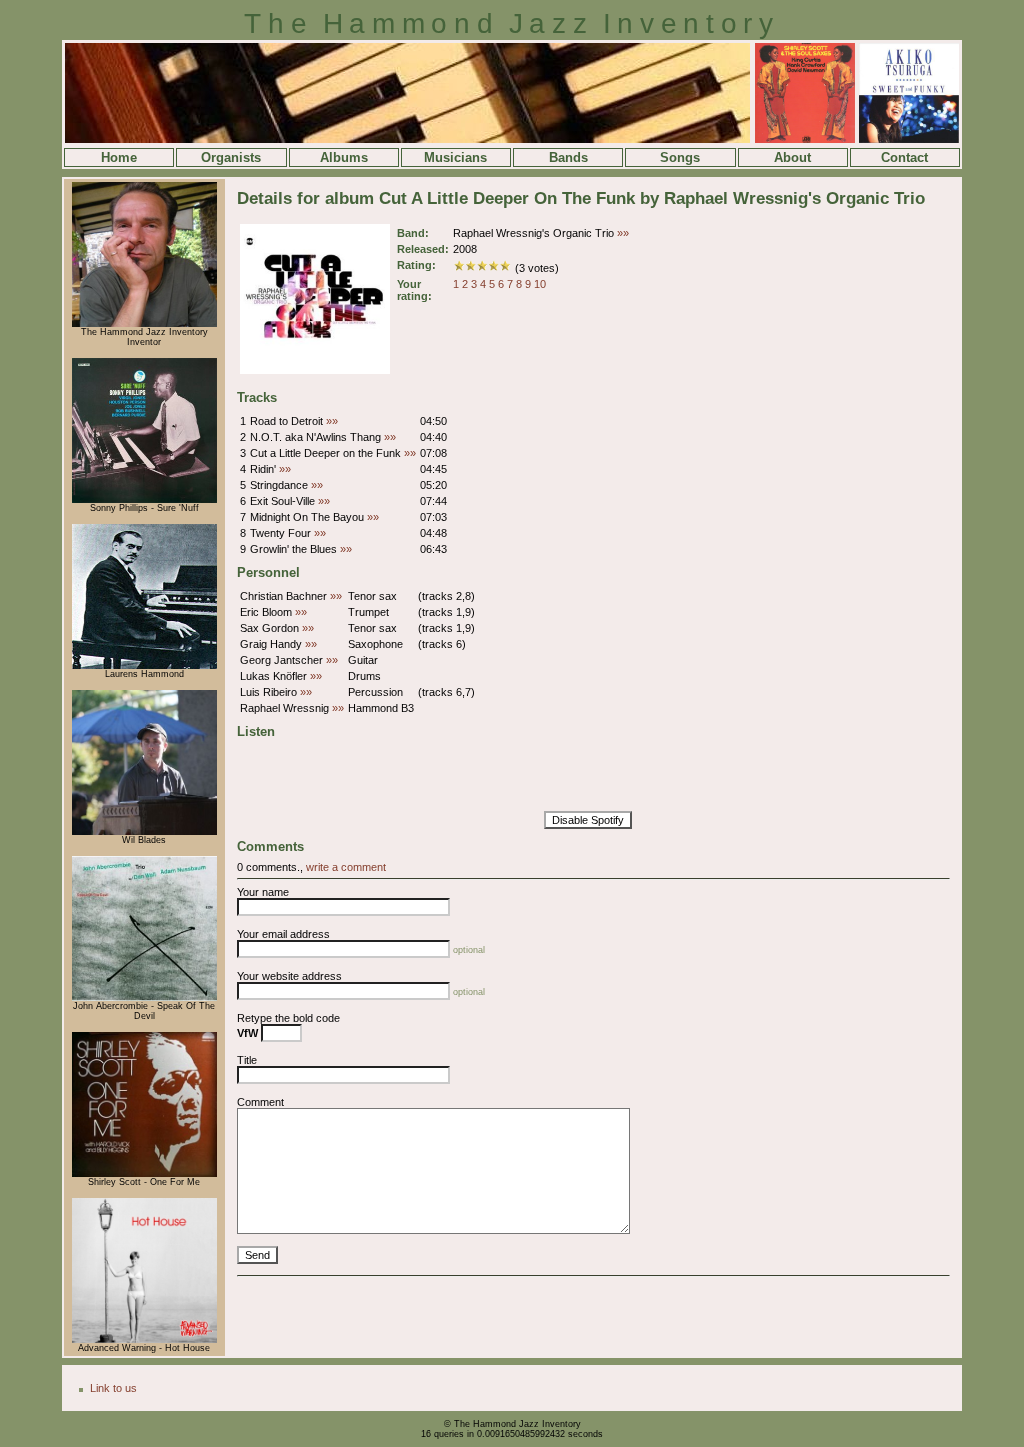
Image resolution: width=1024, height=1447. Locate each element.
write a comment (346, 867)
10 (540, 284)
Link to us (113, 1388)
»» (623, 233)
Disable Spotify (588, 820)
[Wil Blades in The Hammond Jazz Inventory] (144, 832)
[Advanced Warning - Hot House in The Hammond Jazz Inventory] (144, 1340)
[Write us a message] (144, 324)
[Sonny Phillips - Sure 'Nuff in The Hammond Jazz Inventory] (144, 500)
